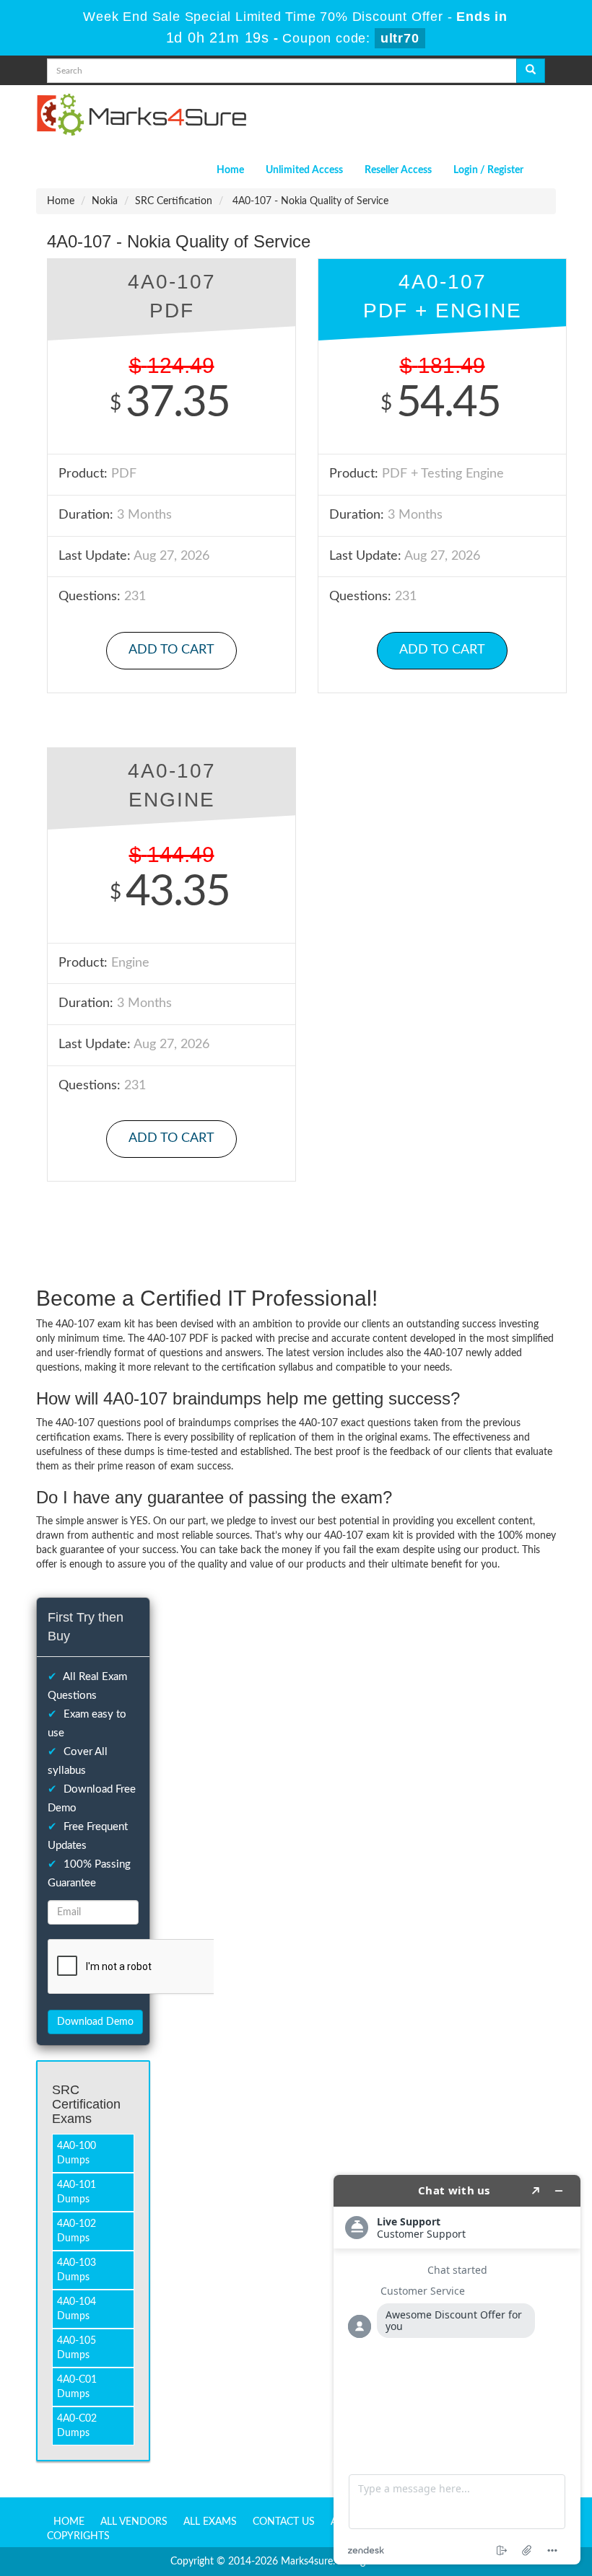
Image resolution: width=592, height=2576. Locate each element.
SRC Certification (174, 201)
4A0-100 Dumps (77, 2153)
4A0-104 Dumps (77, 2309)
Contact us (284, 2522)
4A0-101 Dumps (77, 2192)
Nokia (105, 201)
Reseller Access (398, 170)
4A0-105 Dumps (77, 2348)
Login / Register (488, 170)
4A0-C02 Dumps (77, 2426)
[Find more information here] (457, 2370)
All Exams (210, 2522)
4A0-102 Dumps (77, 2231)
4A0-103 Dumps (77, 2270)
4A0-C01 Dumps (77, 2387)
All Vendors (134, 2522)
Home (230, 170)
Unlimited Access (304, 170)
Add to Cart (171, 650)
